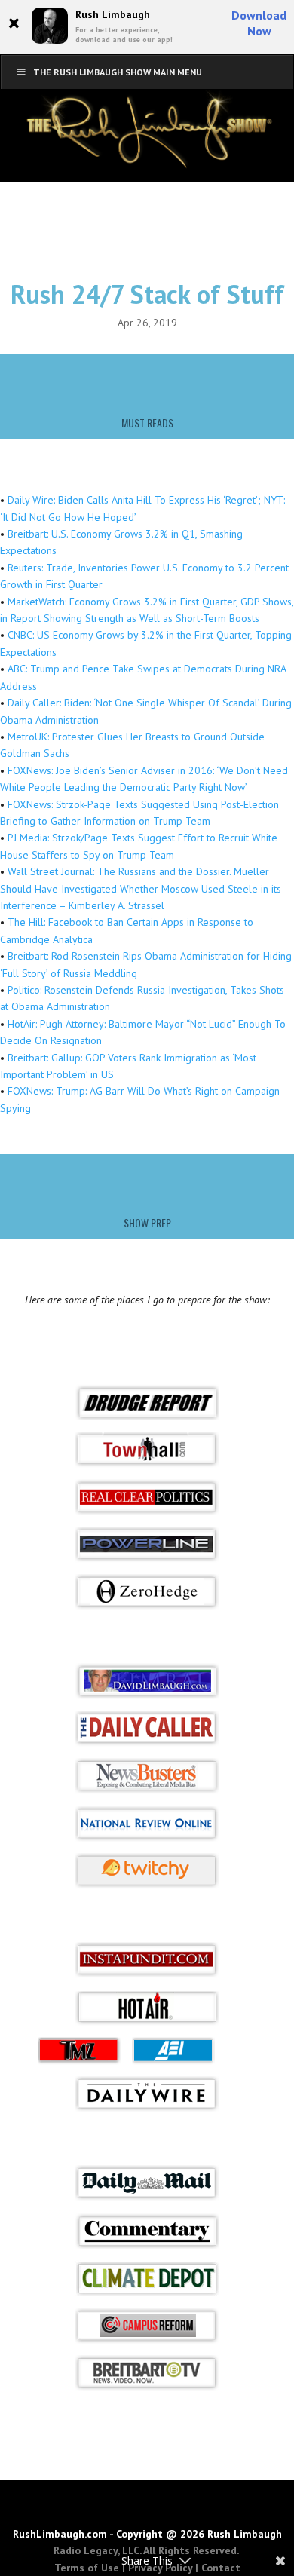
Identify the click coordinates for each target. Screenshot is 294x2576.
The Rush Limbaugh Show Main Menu (118, 72)
